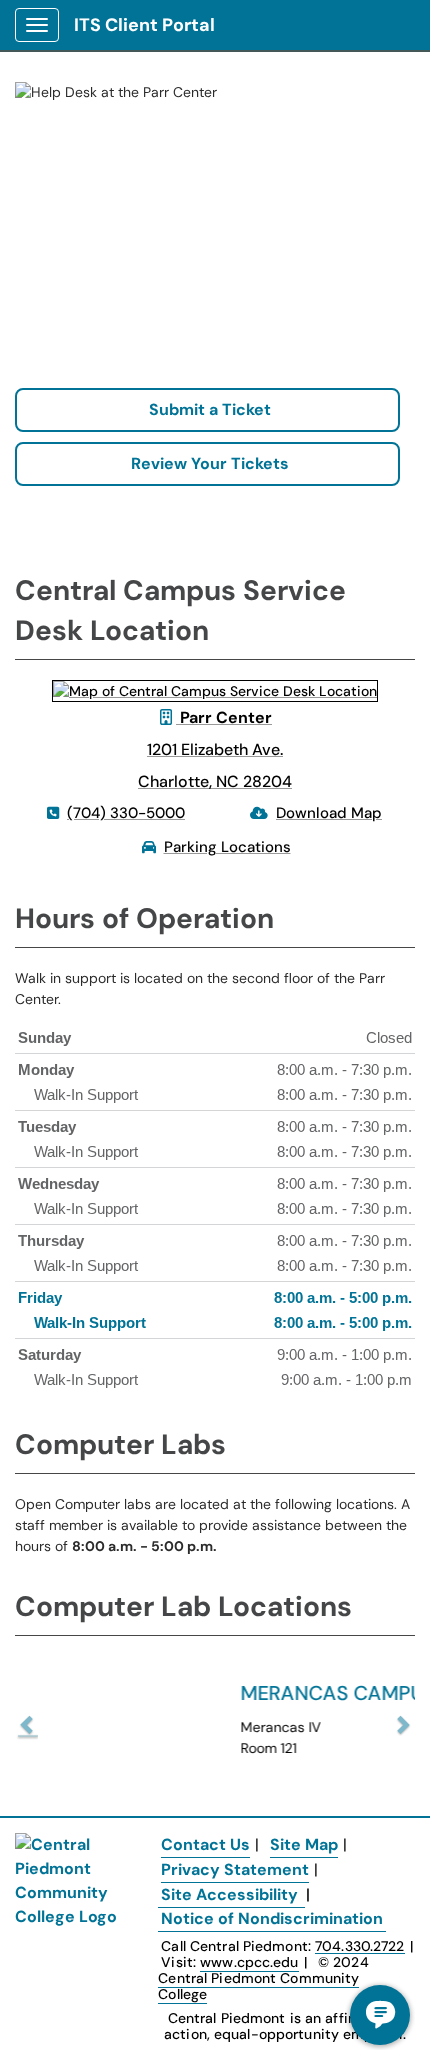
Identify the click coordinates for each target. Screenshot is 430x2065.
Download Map (329, 813)
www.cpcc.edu (249, 1962)
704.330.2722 (359, 1946)
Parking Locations (227, 847)
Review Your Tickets (208, 463)
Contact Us (205, 1844)
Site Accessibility (229, 1894)
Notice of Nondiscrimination (272, 1918)
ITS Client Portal (144, 25)
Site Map (304, 1844)
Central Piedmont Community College (258, 1986)
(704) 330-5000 (126, 813)
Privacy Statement (235, 1869)
